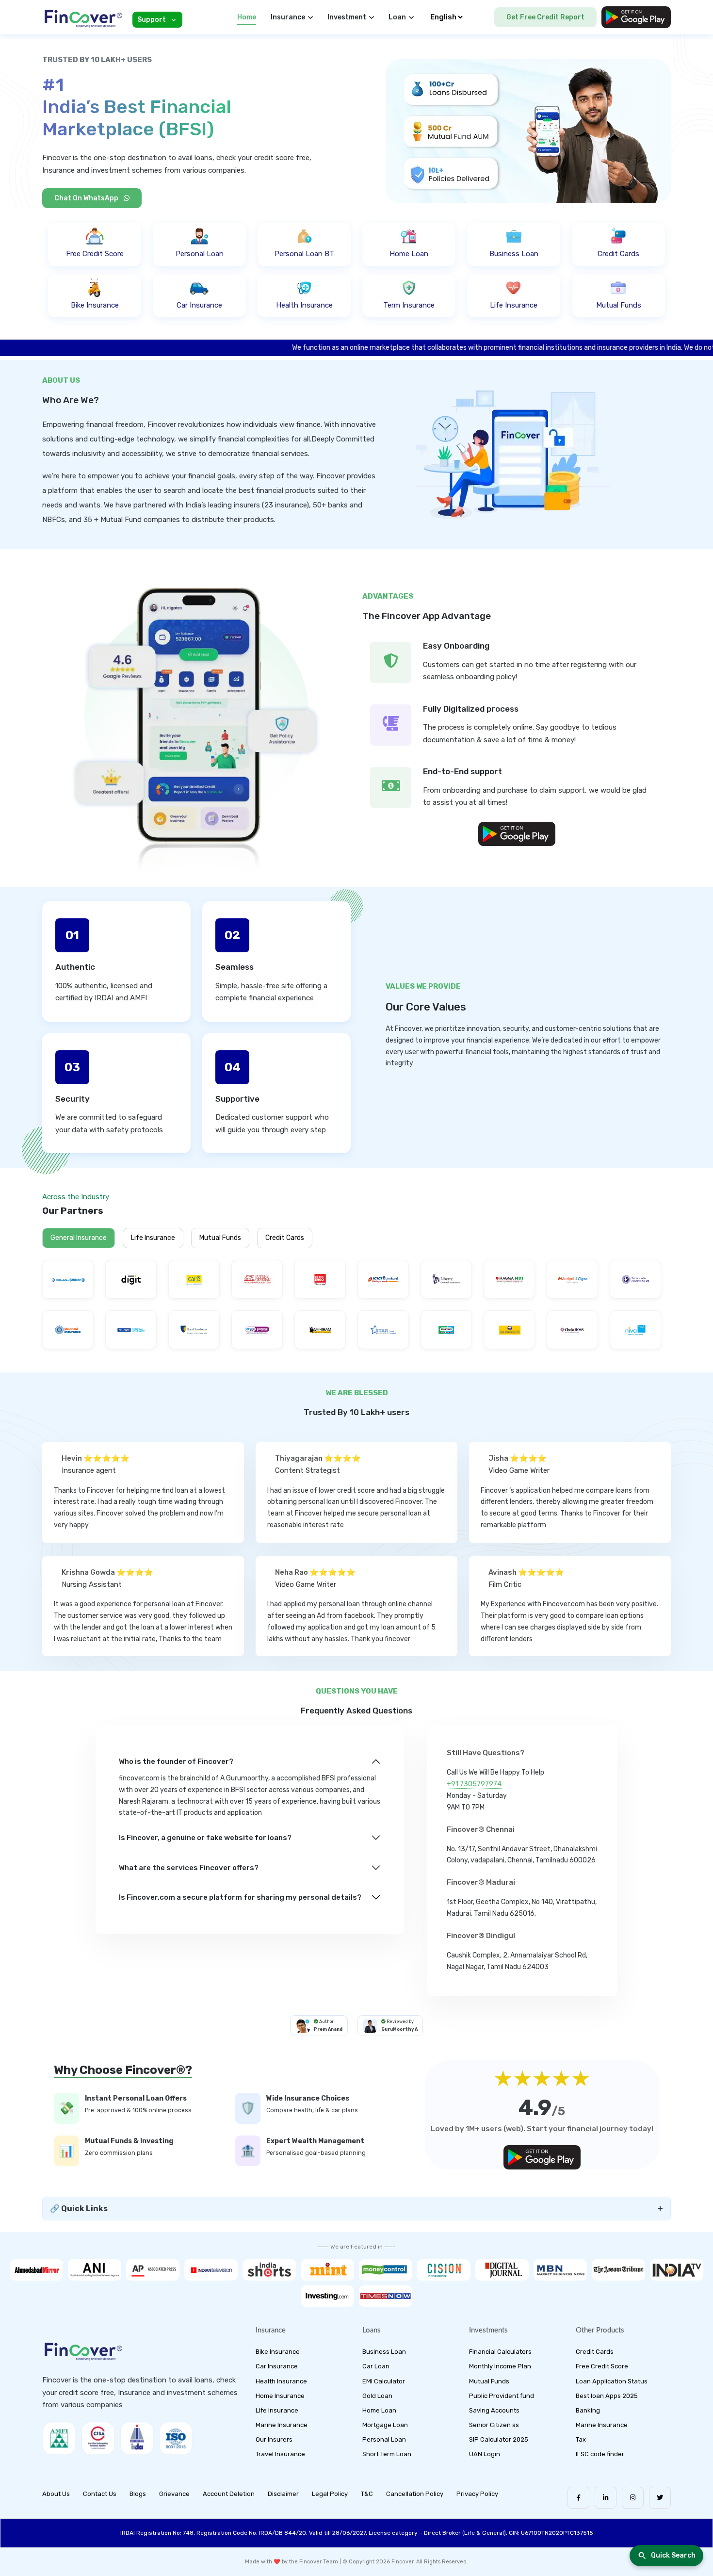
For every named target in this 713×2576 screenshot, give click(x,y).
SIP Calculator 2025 (499, 2439)
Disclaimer (283, 2494)
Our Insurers (274, 2439)
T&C (367, 2494)
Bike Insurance (278, 2352)
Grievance (174, 2494)
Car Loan (376, 2366)
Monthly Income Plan (500, 2366)
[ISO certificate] (176, 2438)
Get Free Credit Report (545, 17)
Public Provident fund (502, 2396)
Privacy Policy (477, 2494)
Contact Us (100, 2494)
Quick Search (673, 2555)
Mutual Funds (220, 1238)
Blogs (138, 2494)
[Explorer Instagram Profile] (633, 2498)
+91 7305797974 (474, 1784)
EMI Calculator (384, 2381)
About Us (56, 2494)
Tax (581, 2439)
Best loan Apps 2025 (607, 2396)
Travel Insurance (280, 2454)
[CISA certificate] (98, 2438)
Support (152, 20)
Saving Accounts (494, 2410)
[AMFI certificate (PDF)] (59, 2438)
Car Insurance (277, 2366)
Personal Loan (384, 2439)
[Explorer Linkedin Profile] (606, 2498)
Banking (588, 2410)
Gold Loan (377, 2396)
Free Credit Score (602, 2366)
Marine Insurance (282, 2425)
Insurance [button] (288, 17)
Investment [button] (347, 17)
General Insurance (79, 1238)
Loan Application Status (612, 2381)
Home (247, 17)
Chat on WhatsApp (87, 198)
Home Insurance (280, 2396)
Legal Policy (330, 2494)
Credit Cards (285, 1238)
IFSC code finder (600, 2454)
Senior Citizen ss (494, 2425)
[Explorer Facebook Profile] (578, 2498)
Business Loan (384, 2352)
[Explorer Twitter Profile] (660, 2498)
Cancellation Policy (415, 2494)
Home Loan (379, 2410)
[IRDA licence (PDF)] (137, 2438)
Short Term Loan (387, 2454)
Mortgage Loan (385, 2425)
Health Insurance (281, 2381)
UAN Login (485, 2454)
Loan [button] (397, 17)
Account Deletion (229, 2494)
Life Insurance (153, 1238)
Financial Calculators (500, 2352)
